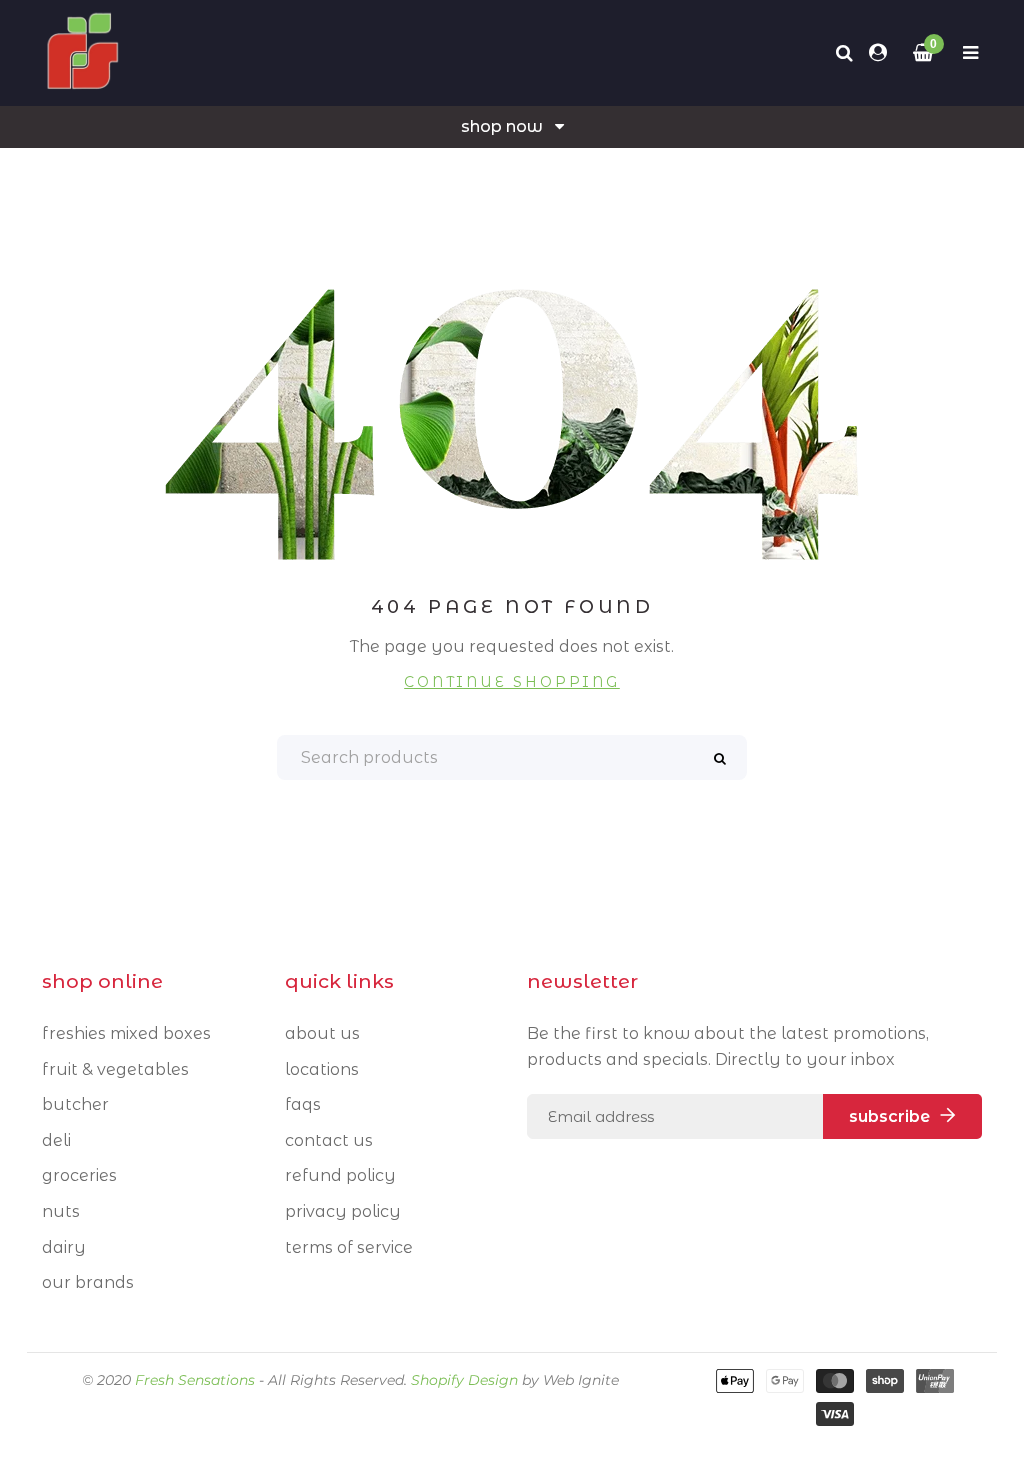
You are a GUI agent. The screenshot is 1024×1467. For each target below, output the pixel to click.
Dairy (64, 1247)
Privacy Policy (343, 1211)
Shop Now (502, 126)
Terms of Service (349, 1247)
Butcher (75, 1104)
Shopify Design (464, 1380)
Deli (56, 1140)
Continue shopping (512, 682)
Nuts (61, 1211)
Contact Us (329, 1140)
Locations (322, 1069)
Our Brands (88, 1282)
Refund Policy (340, 1175)
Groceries (79, 1175)
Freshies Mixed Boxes (126, 1033)
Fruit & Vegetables (115, 1069)
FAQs (303, 1104)
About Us (322, 1033)
